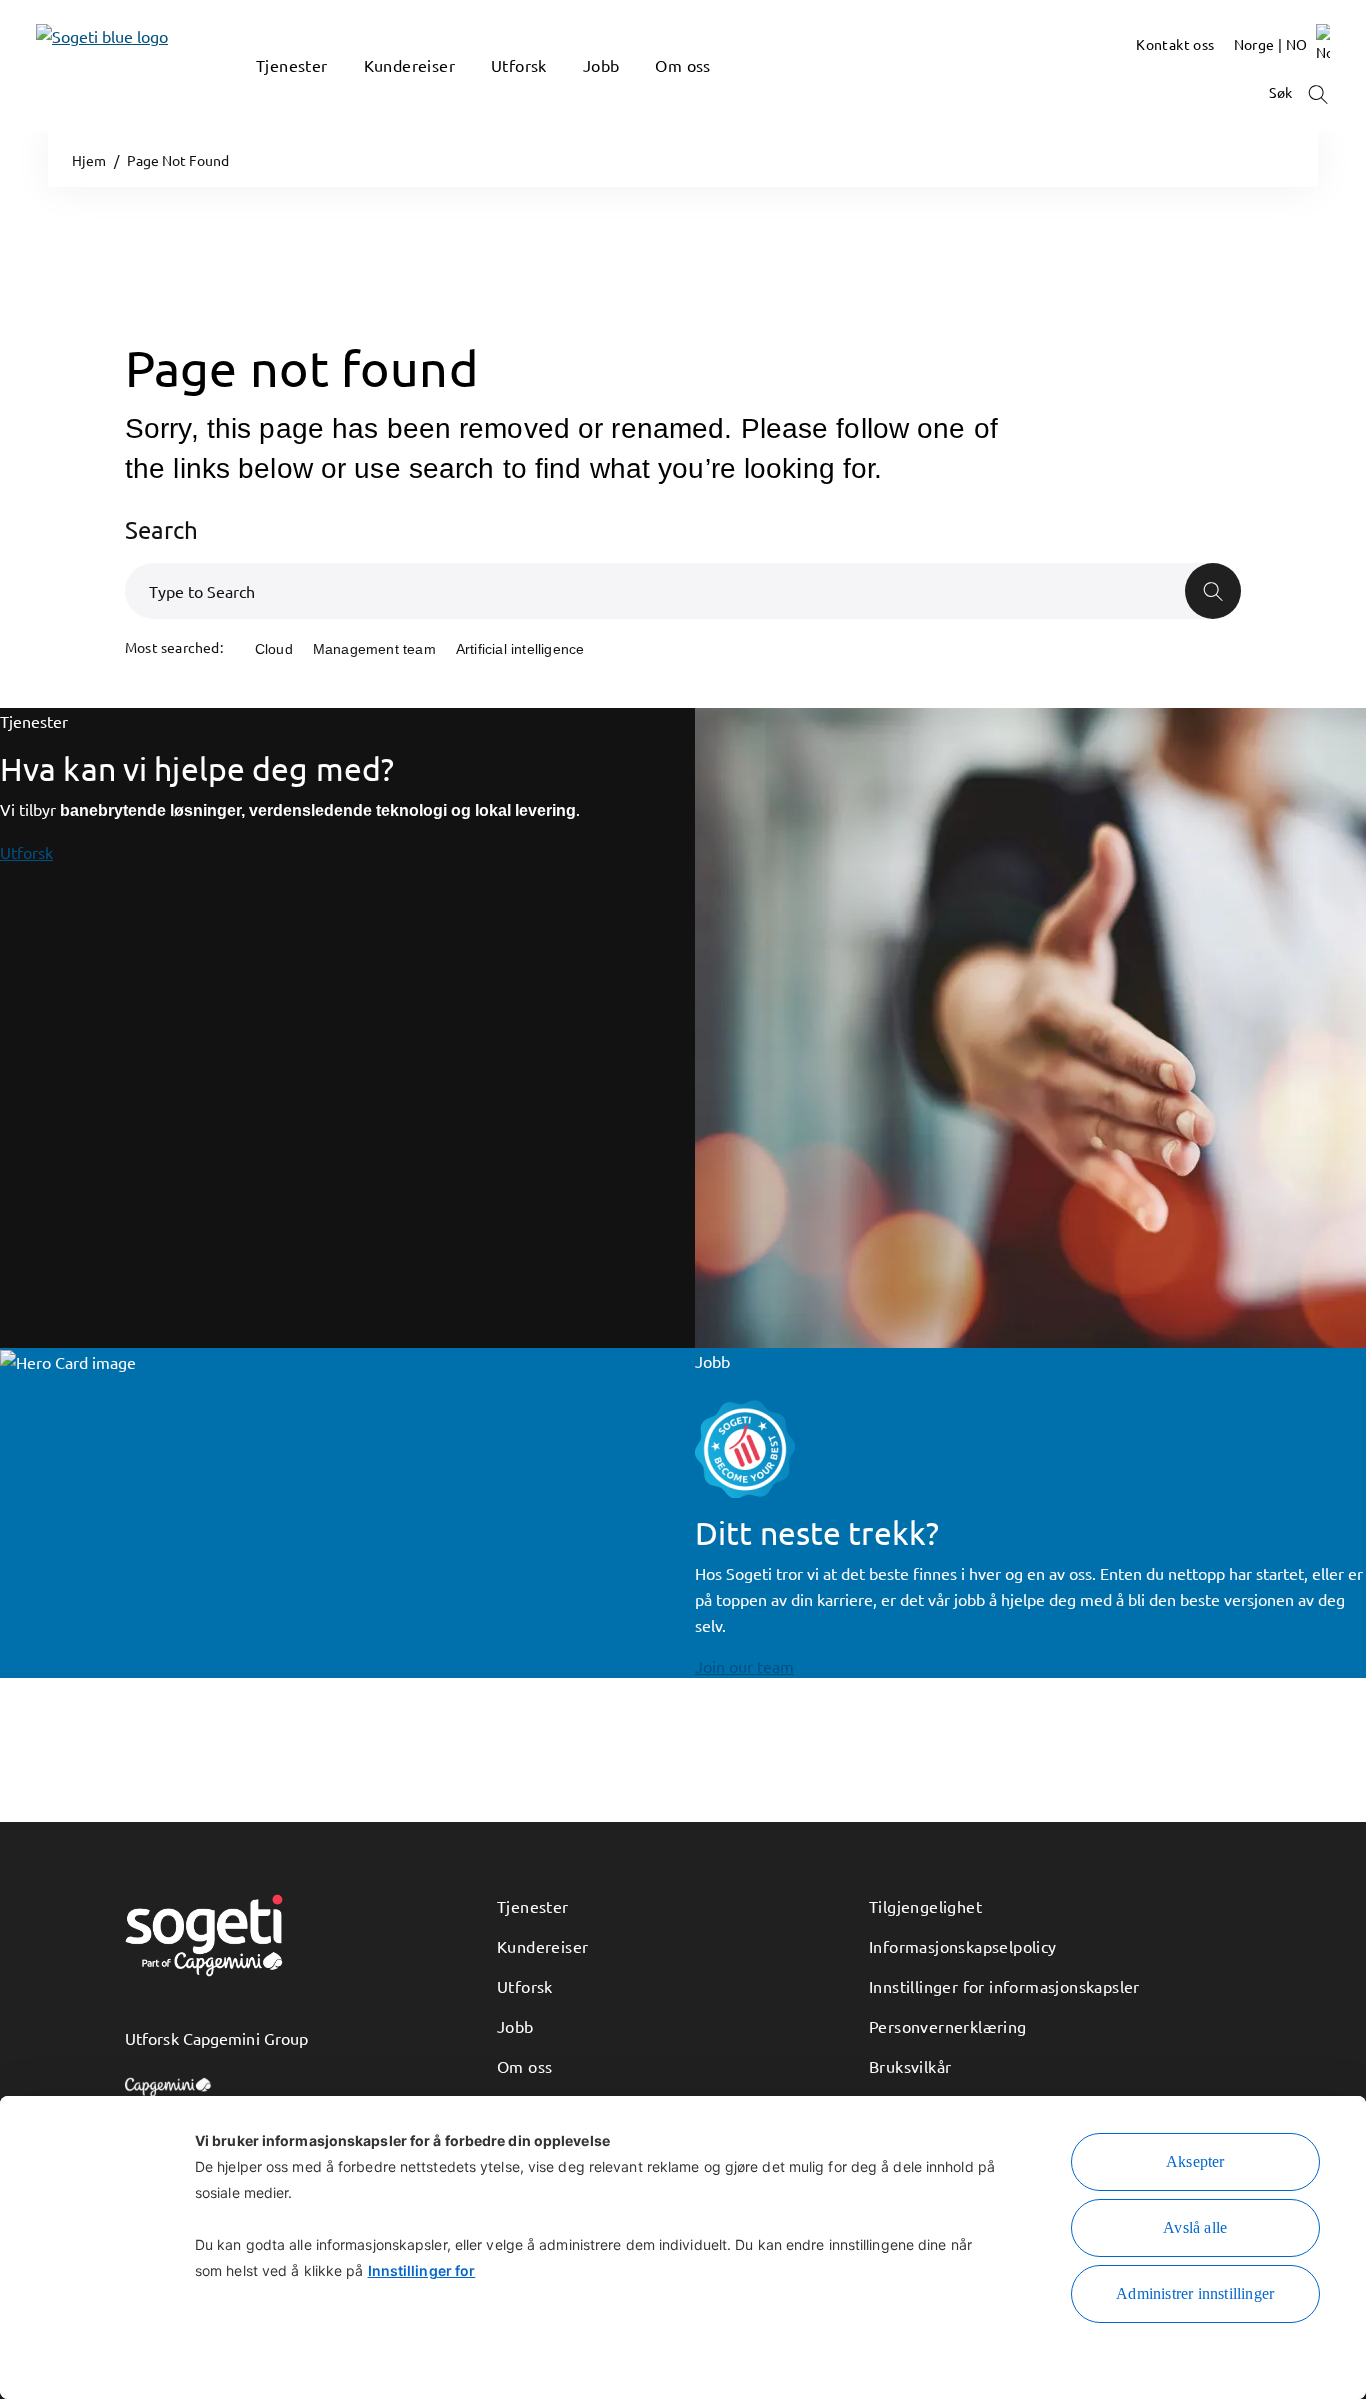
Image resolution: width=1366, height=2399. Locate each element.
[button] (266, 95)
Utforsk (26, 852)
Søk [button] (1282, 92)
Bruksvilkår (910, 2066)
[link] (72, 65)
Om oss (524, 2066)
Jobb (515, 2026)
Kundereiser (542, 1946)
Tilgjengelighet (925, 1906)
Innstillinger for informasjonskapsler (1004, 1986)
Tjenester (533, 1906)
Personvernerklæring (948, 2026)
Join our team (744, 1666)
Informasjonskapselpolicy (963, 1946)
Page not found (301, 367)
